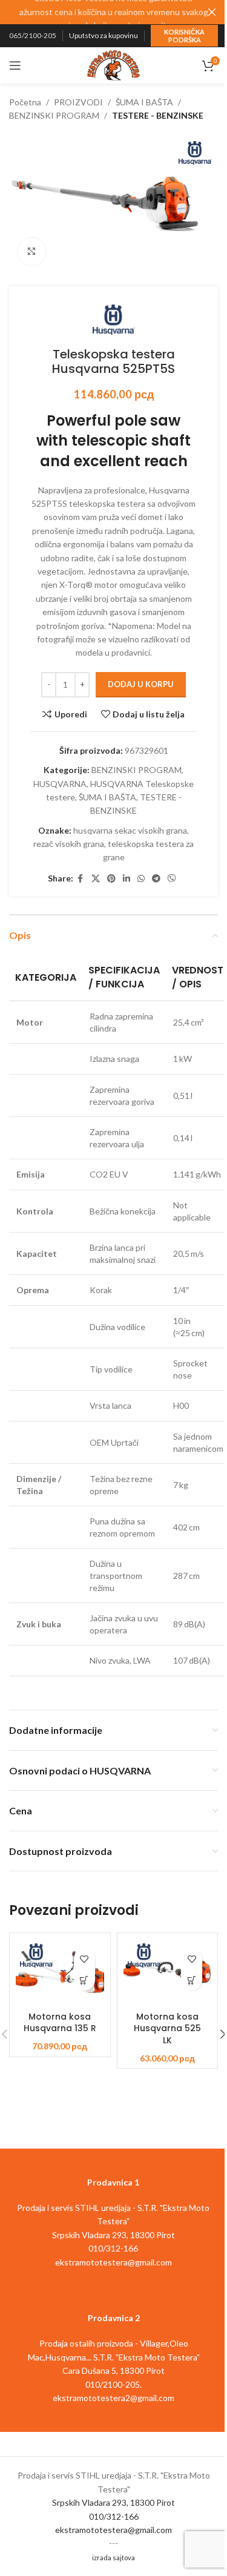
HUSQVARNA (60, 784)
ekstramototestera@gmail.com (113, 2530)
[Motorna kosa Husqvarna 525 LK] (168, 1972)
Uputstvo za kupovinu (104, 35)
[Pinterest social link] (111, 879)
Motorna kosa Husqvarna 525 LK (167, 2028)
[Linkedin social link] (127, 879)
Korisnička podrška (184, 36)
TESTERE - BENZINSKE (158, 115)
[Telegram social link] (156, 879)
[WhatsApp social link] (141, 879)
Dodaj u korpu (141, 684)
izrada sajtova (113, 2558)
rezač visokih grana (69, 844)
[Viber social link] (172, 879)
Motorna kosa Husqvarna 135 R (60, 2023)
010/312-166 (114, 2516)
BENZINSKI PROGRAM (54, 115)
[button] (84, 1980)
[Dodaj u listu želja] (84, 1959)
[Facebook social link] (81, 879)
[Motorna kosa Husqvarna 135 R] (60, 1972)
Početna (25, 102)
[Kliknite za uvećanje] (32, 252)
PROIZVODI (78, 102)
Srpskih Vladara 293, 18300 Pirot (113, 2502)
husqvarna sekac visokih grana (130, 830)
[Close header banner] (212, 12)
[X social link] (96, 879)
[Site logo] (114, 64)
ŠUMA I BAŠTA (144, 102)
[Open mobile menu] (15, 65)
